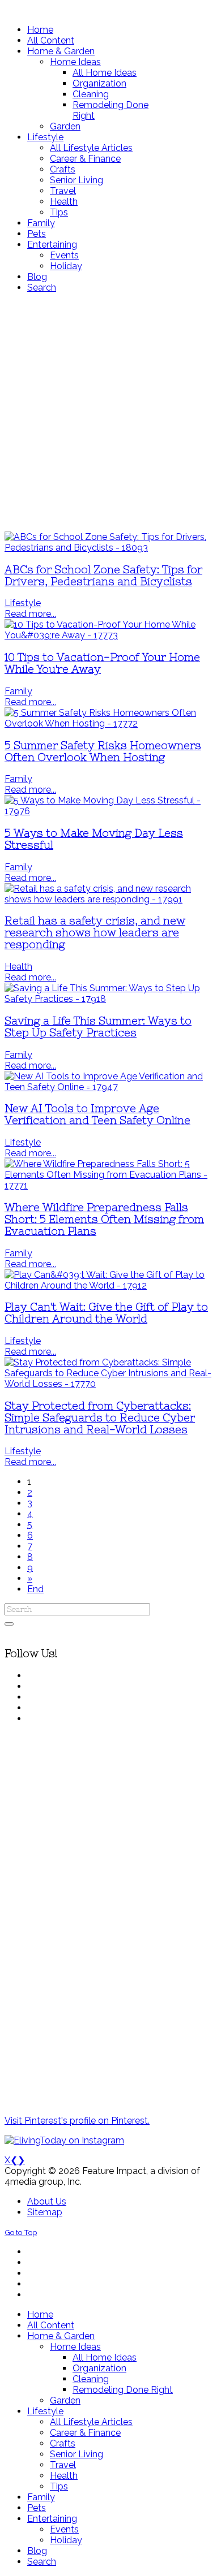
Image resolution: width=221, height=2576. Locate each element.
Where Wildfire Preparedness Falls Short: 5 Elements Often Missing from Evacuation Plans (104, 1219)
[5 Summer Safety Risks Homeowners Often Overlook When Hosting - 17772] (110, 723)
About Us (47, 2201)
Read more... (30, 614)
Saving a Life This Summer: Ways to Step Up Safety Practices (98, 1027)
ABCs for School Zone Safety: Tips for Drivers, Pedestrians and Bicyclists (103, 576)
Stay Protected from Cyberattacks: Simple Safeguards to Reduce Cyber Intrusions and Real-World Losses (100, 1418)
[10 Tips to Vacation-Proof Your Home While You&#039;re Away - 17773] (110, 635)
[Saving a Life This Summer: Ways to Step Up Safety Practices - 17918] (110, 999)
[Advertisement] (110, 412)
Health (18, 967)
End (35, 1589)
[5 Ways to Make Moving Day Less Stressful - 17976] (110, 811)
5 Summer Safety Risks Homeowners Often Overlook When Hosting (103, 751)
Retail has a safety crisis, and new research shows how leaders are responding (95, 933)
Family (18, 691)
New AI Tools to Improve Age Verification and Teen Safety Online (97, 1114)
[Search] (9, 1624)
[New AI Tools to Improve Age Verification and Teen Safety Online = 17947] (110, 1087)
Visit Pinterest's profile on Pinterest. (77, 2121)
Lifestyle (23, 603)
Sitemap (45, 2212)
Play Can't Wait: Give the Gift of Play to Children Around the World (106, 1313)
